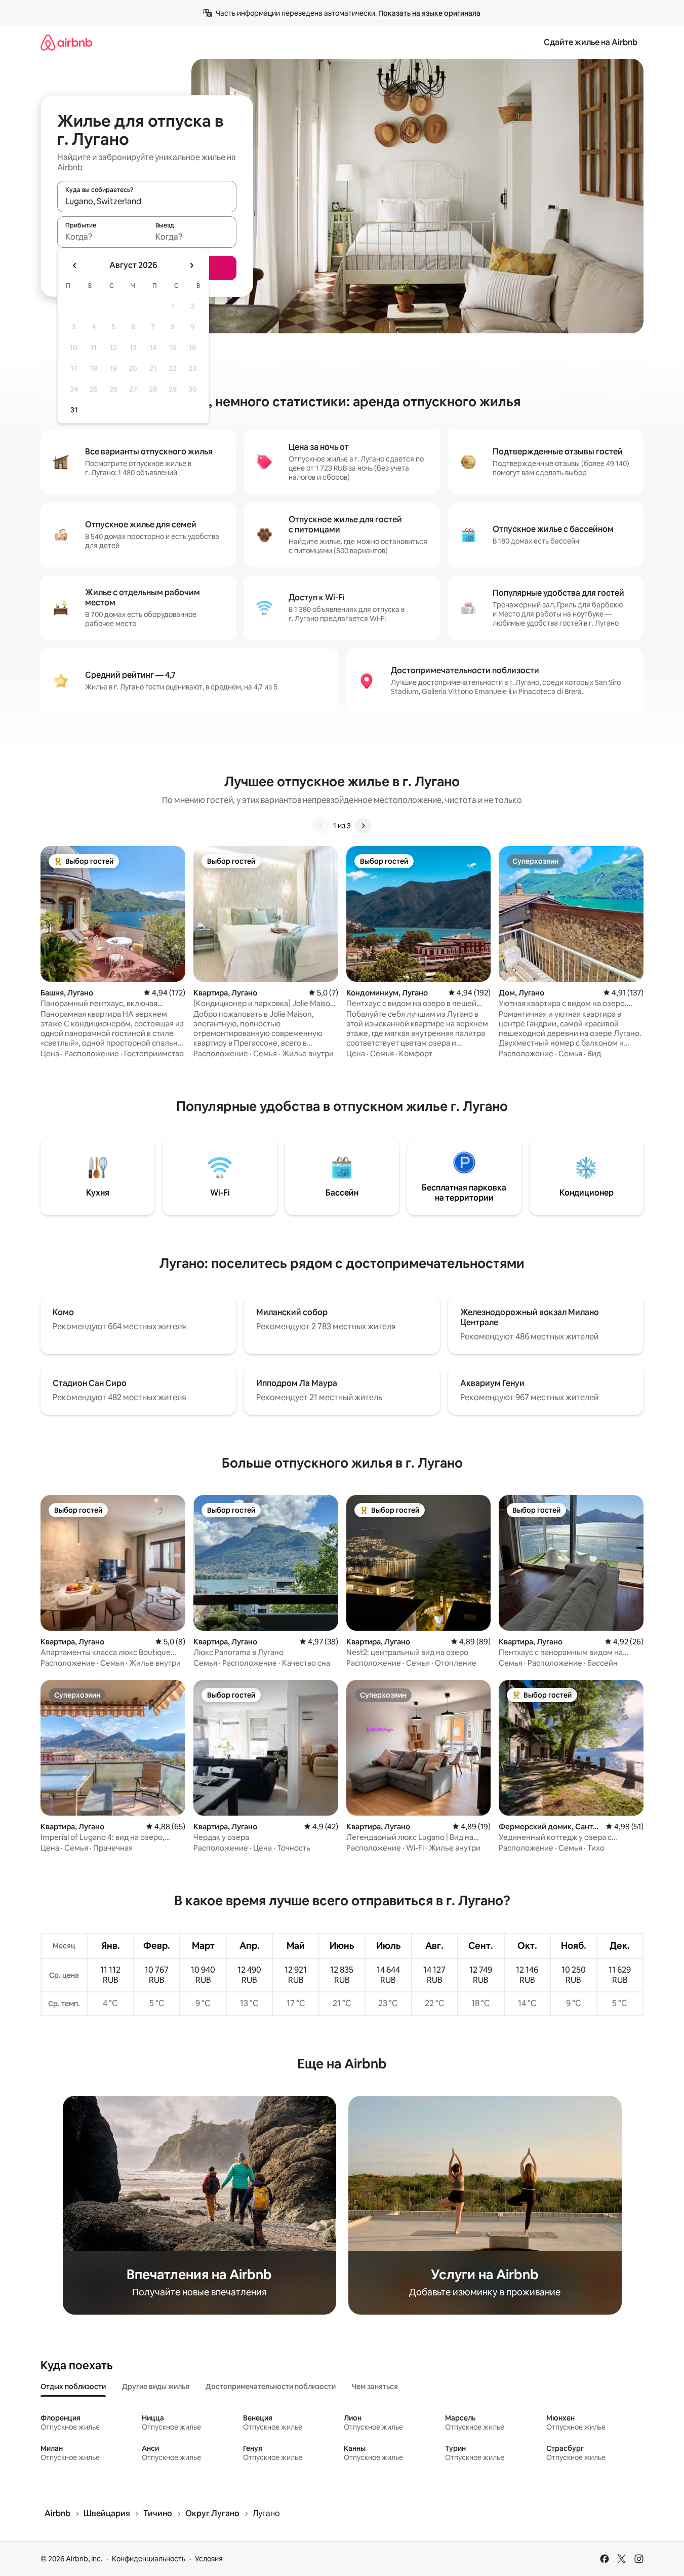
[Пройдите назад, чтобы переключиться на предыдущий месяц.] (75, 265)
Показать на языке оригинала (429, 13)
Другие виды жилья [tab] (156, 2387)
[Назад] (321, 826)
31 (74, 410)
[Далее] (363, 826)
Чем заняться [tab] (375, 2387)
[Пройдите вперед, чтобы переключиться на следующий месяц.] (191, 265)
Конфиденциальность (149, 2559)
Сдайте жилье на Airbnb (591, 42)
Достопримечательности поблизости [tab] (271, 2387)
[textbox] (102, 237)
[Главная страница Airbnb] (66, 42)
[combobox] (147, 201)
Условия (209, 2559)
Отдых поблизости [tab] (73, 2387)
